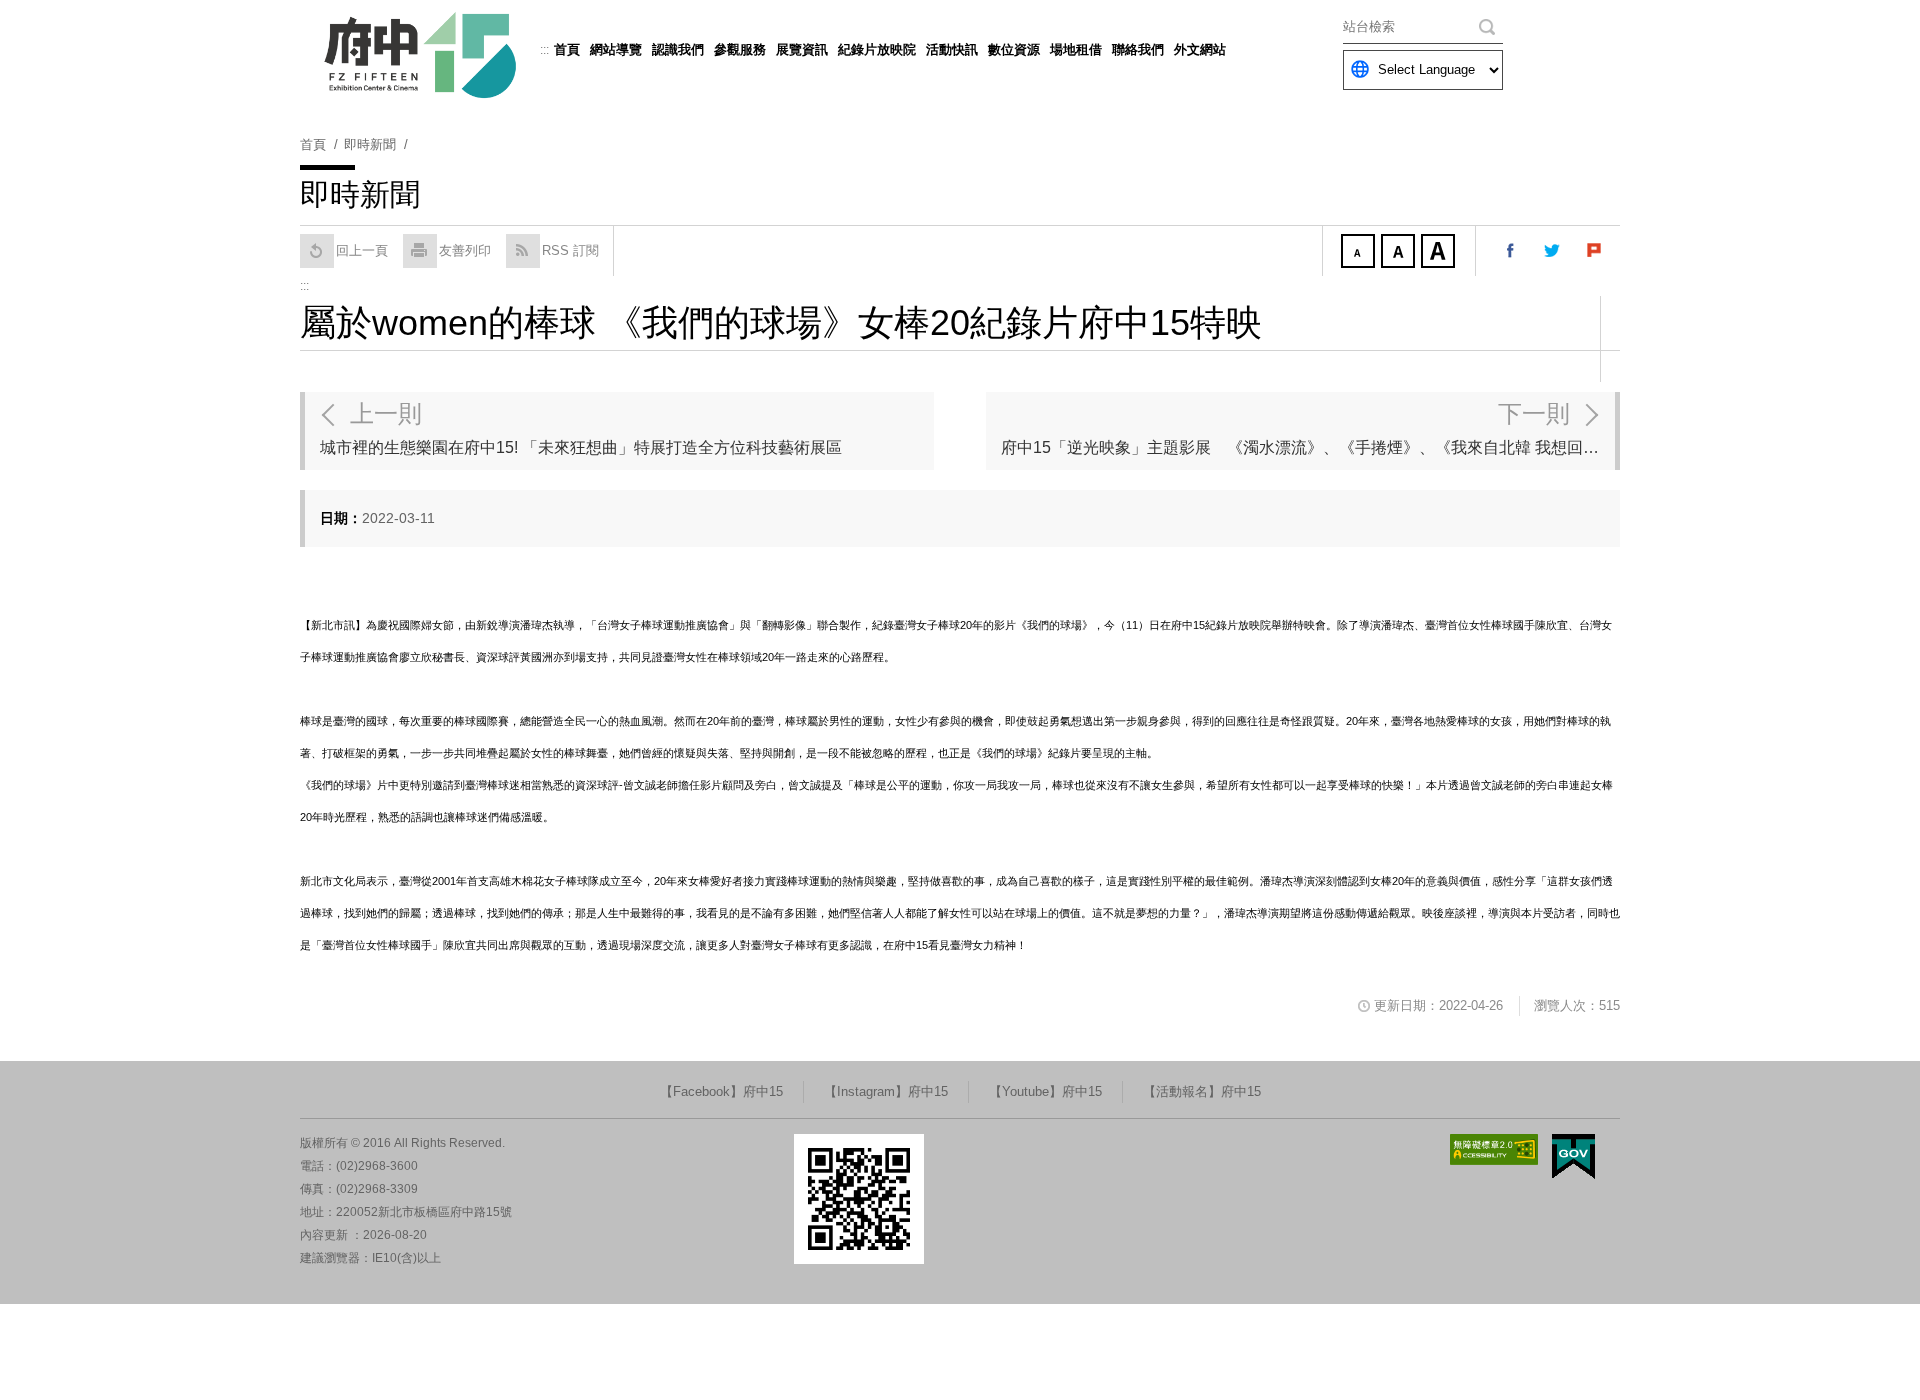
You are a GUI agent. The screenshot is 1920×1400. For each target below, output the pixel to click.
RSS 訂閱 (570, 250)
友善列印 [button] (465, 250)
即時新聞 (370, 144)
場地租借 (1076, 49)
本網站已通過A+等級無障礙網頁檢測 (1494, 1149)
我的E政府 (1573, 1156)
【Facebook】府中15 (721, 1091)
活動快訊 (952, 49)
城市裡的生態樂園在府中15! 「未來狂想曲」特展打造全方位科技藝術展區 (581, 428)
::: (544, 50)
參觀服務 (740, 49)
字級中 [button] (1400, 253)
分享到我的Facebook (1511, 251)
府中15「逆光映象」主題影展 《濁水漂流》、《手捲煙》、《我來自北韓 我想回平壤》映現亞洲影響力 (1308, 428)
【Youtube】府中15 (1045, 1091)
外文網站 (1200, 49)
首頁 (567, 49)
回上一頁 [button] (362, 250)
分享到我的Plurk (1595, 251)
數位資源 (1014, 49)
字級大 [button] (1440, 253)
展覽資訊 (802, 49)
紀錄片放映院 (877, 49)
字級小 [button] (1360, 253)
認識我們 (678, 49)
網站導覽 (616, 49)
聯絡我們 (1138, 49)
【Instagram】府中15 (886, 1091)
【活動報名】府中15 (1202, 1091)
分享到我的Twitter (1553, 251)
